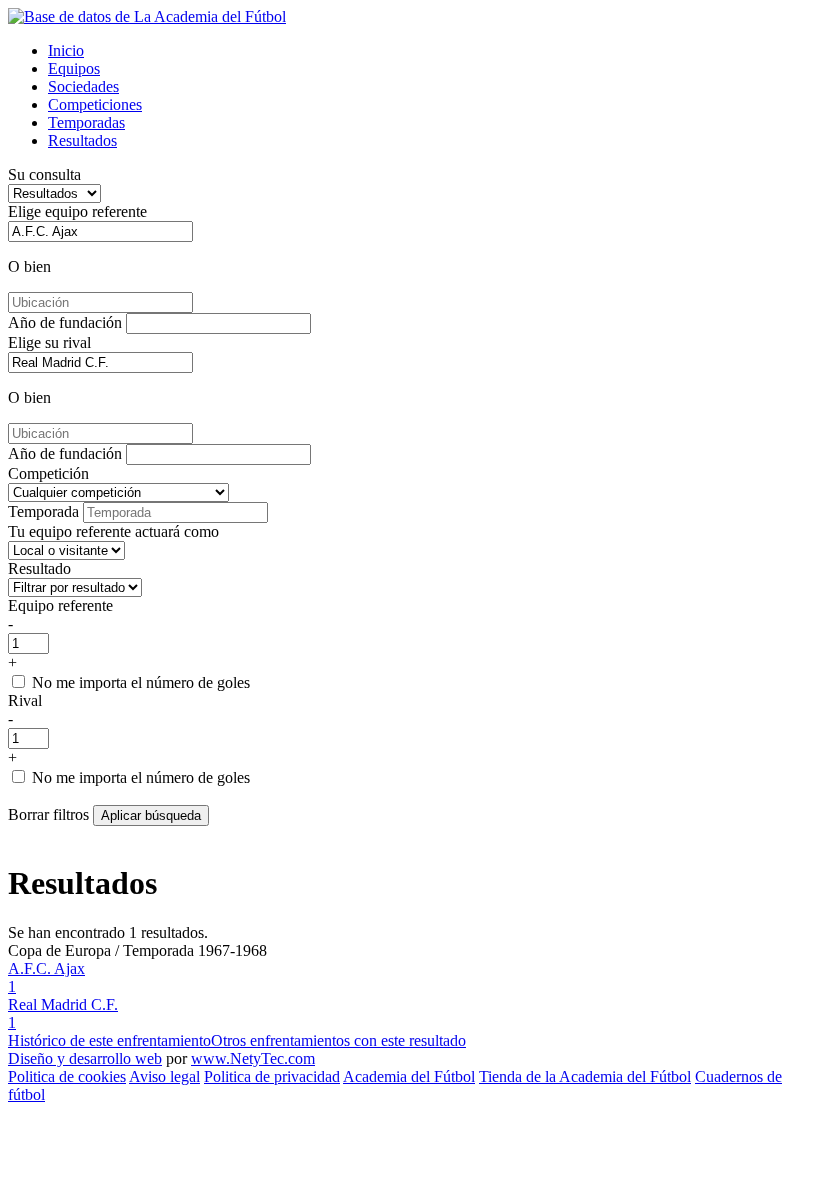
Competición (48, 473)
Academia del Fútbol (409, 1076)
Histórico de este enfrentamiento (109, 1040)
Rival (25, 700)
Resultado (39, 568)
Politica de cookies (67, 1076)
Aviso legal (164, 1076)
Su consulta (44, 174)
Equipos (74, 68)
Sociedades (83, 86)
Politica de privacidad (272, 1076)
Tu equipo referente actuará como (113, 531)
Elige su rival (49, 342)
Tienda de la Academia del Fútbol (585, 1076)
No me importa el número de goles (141, 682)
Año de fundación (65, 322)
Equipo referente (60, 605)
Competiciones (95, 104)
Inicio (66, 50)
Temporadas (86, 122)
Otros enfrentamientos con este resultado (338, 1040)
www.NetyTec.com (253, 1058)
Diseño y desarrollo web (85, 1058)
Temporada (43, 511)
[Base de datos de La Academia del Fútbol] (147, 16)
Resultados (82, 140)
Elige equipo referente (77, 211)
